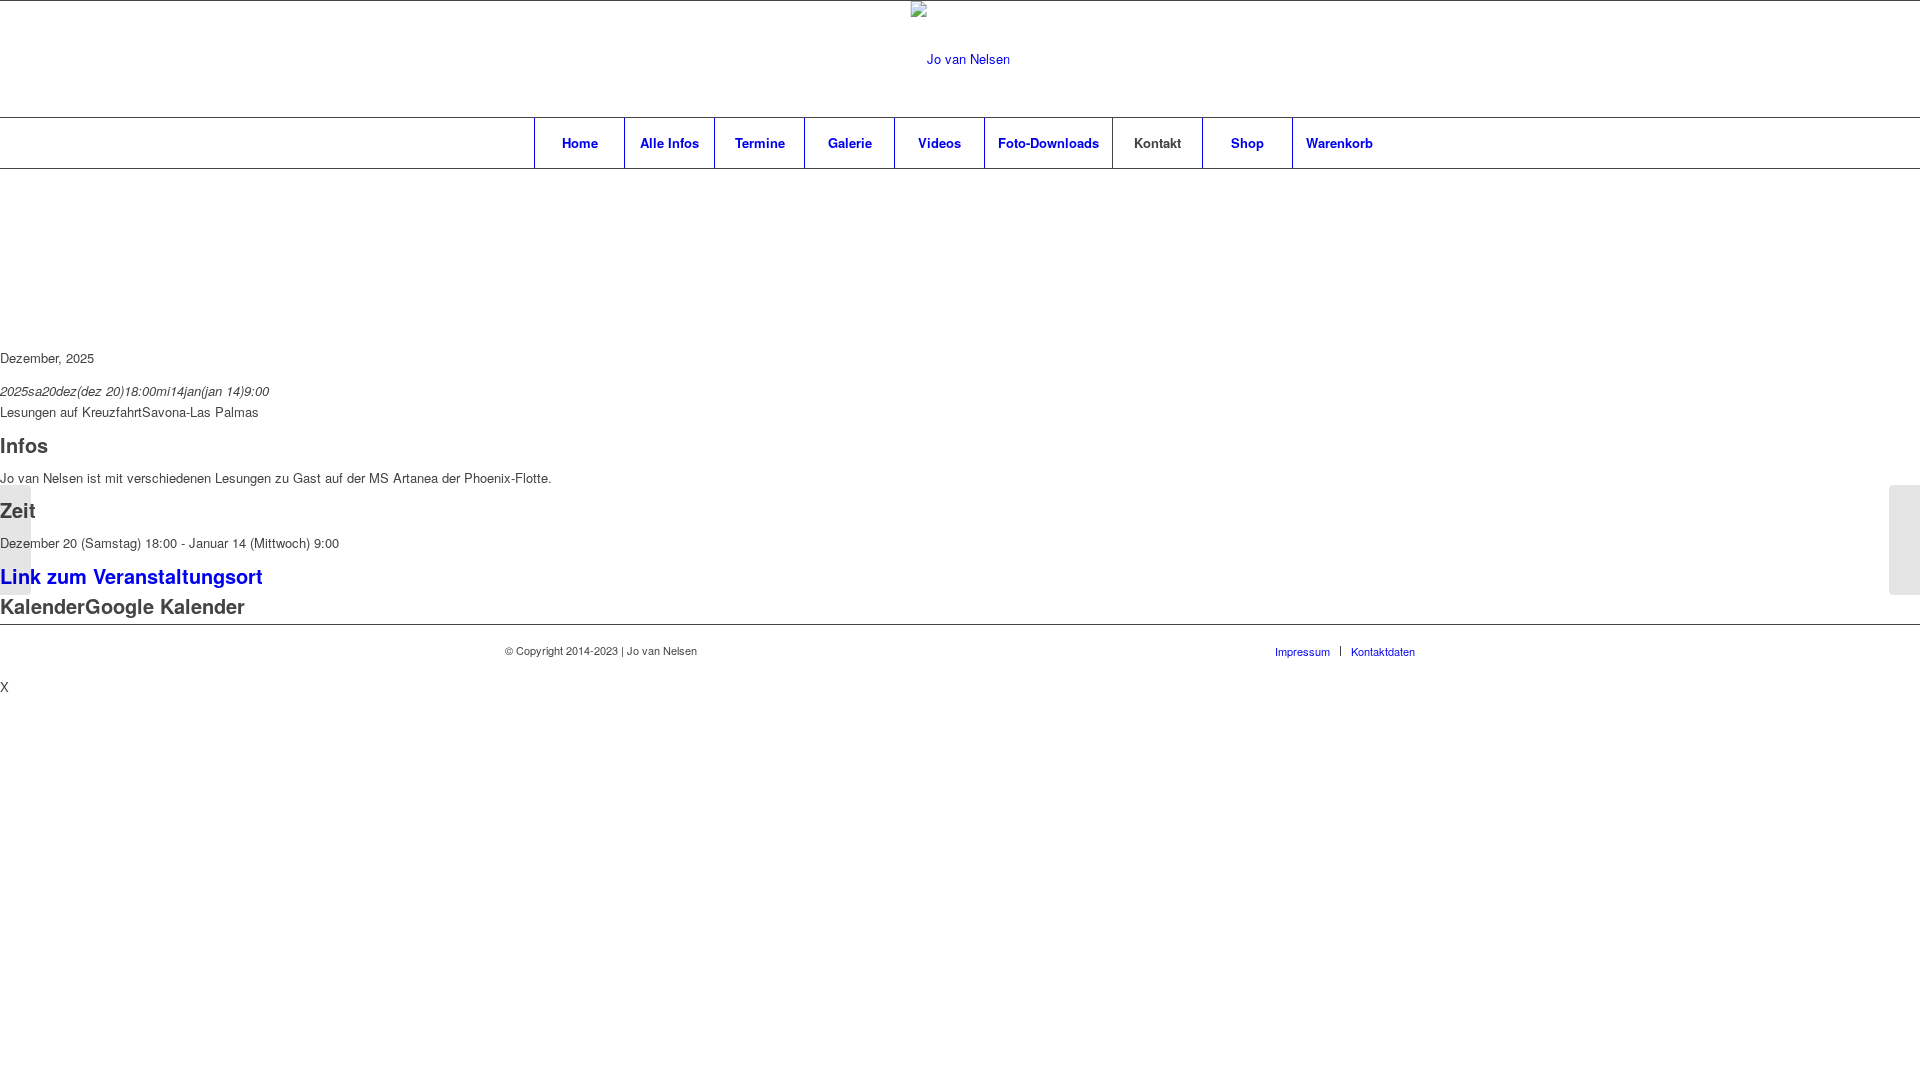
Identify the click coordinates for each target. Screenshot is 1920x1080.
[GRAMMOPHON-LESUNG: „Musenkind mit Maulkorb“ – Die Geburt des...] (1904, 540)
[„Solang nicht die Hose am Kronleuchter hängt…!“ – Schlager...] (15, 540)
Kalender (42, 605)
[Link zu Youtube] (1400, 59)
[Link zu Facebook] (1340, 59)
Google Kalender (165, 605)
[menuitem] (579, 143)
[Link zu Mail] (1370, 59)
